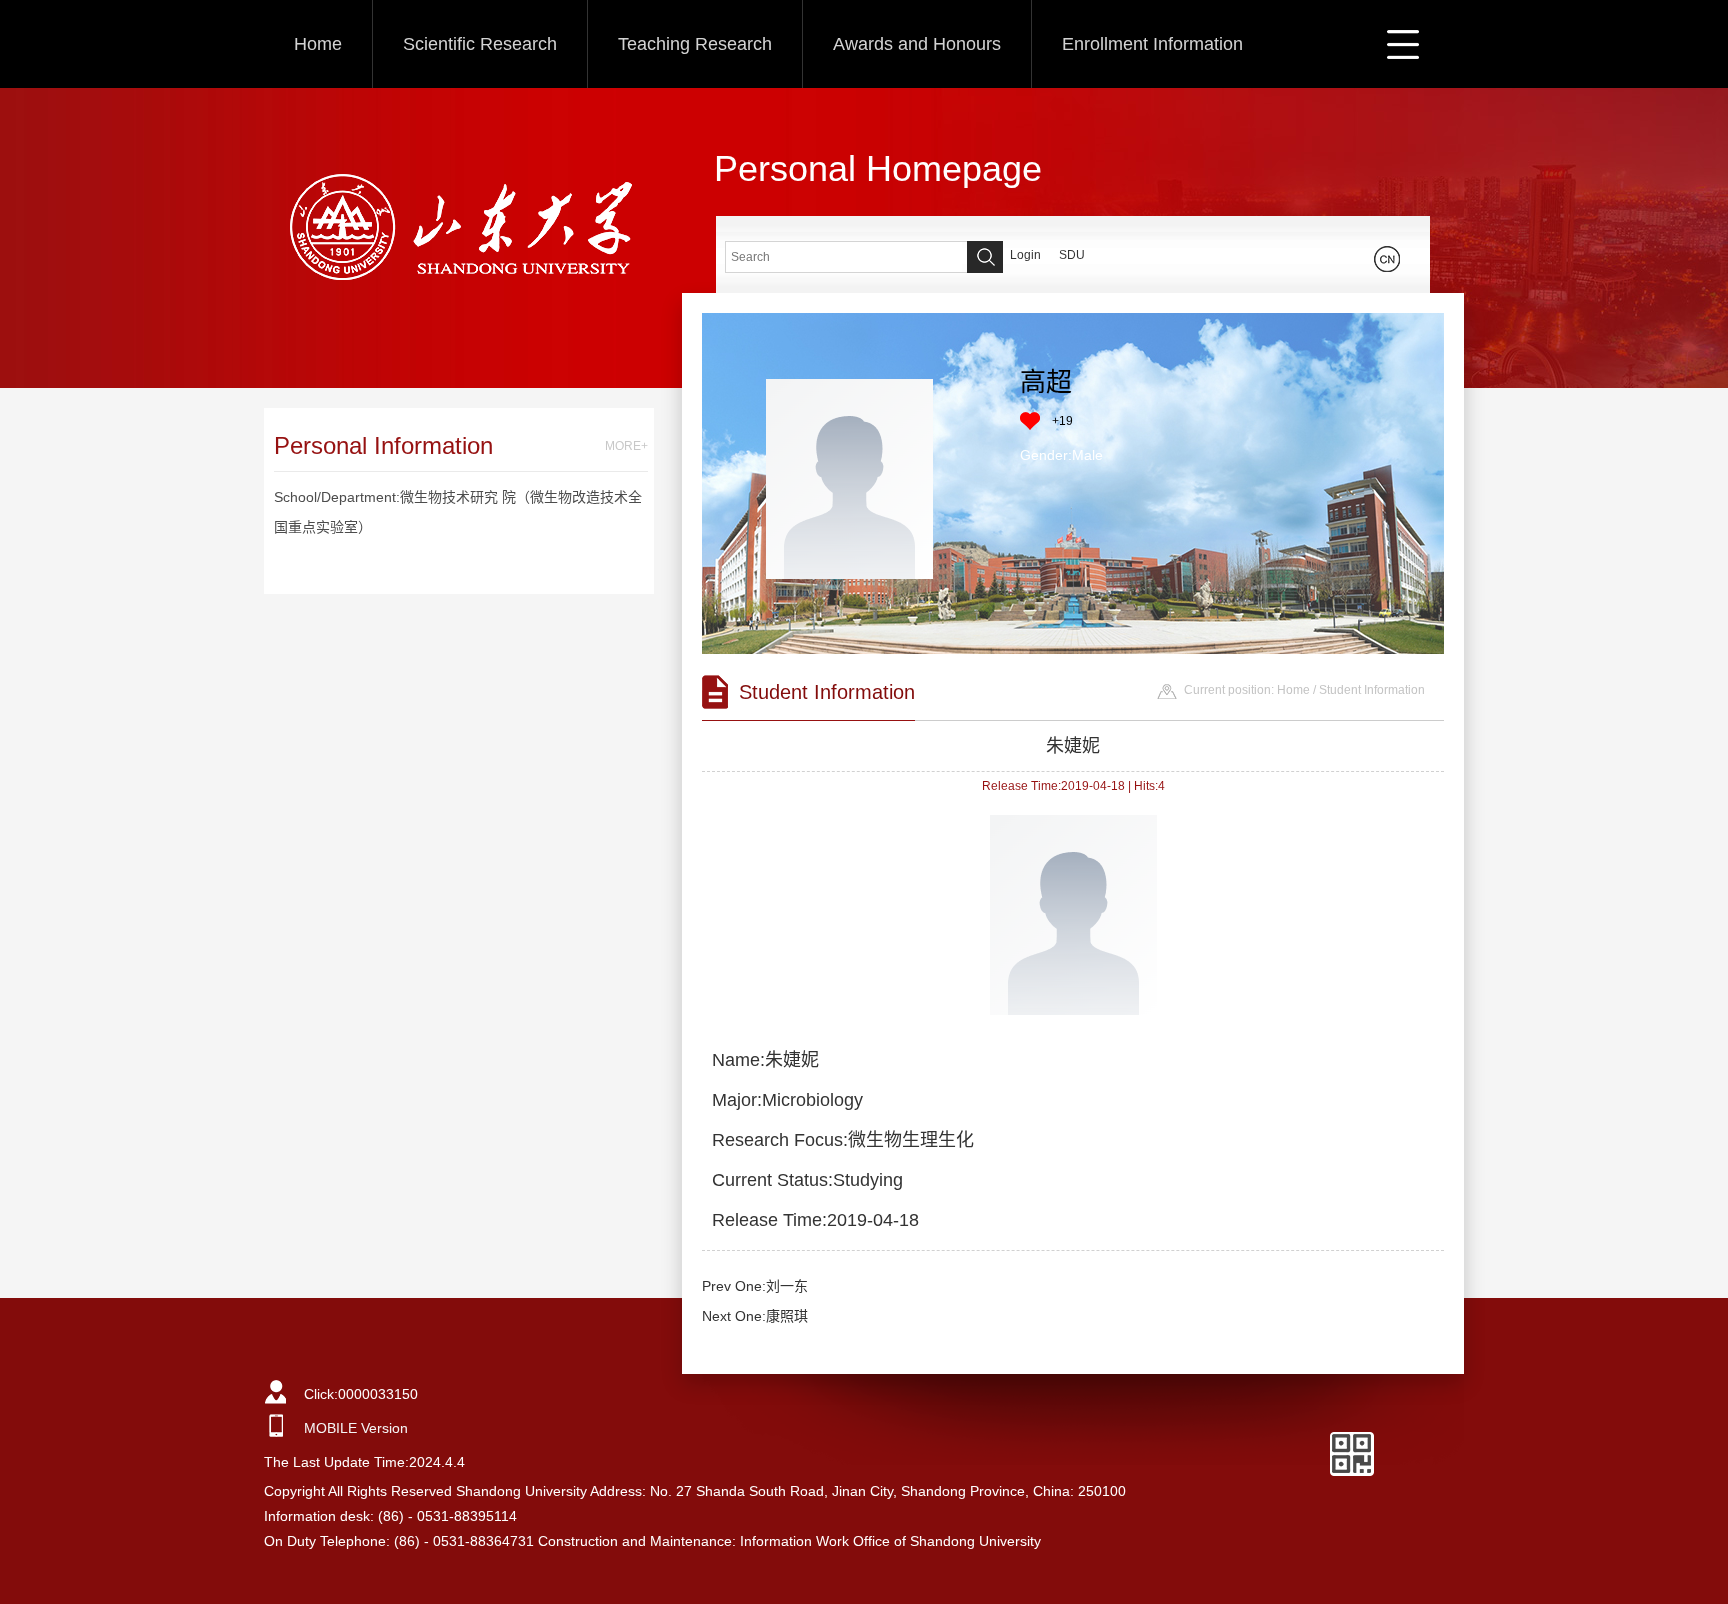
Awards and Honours (917, 44)
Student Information (1372, 690)
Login (1025, 255)
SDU (1072, 255)
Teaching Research (695, 44)
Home (318, 44)
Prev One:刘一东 (755, 1286)
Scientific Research (480, 44)
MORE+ (626, 446)
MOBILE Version (356, 1428)
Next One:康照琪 (755, 1316)
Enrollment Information (1152, 44)
